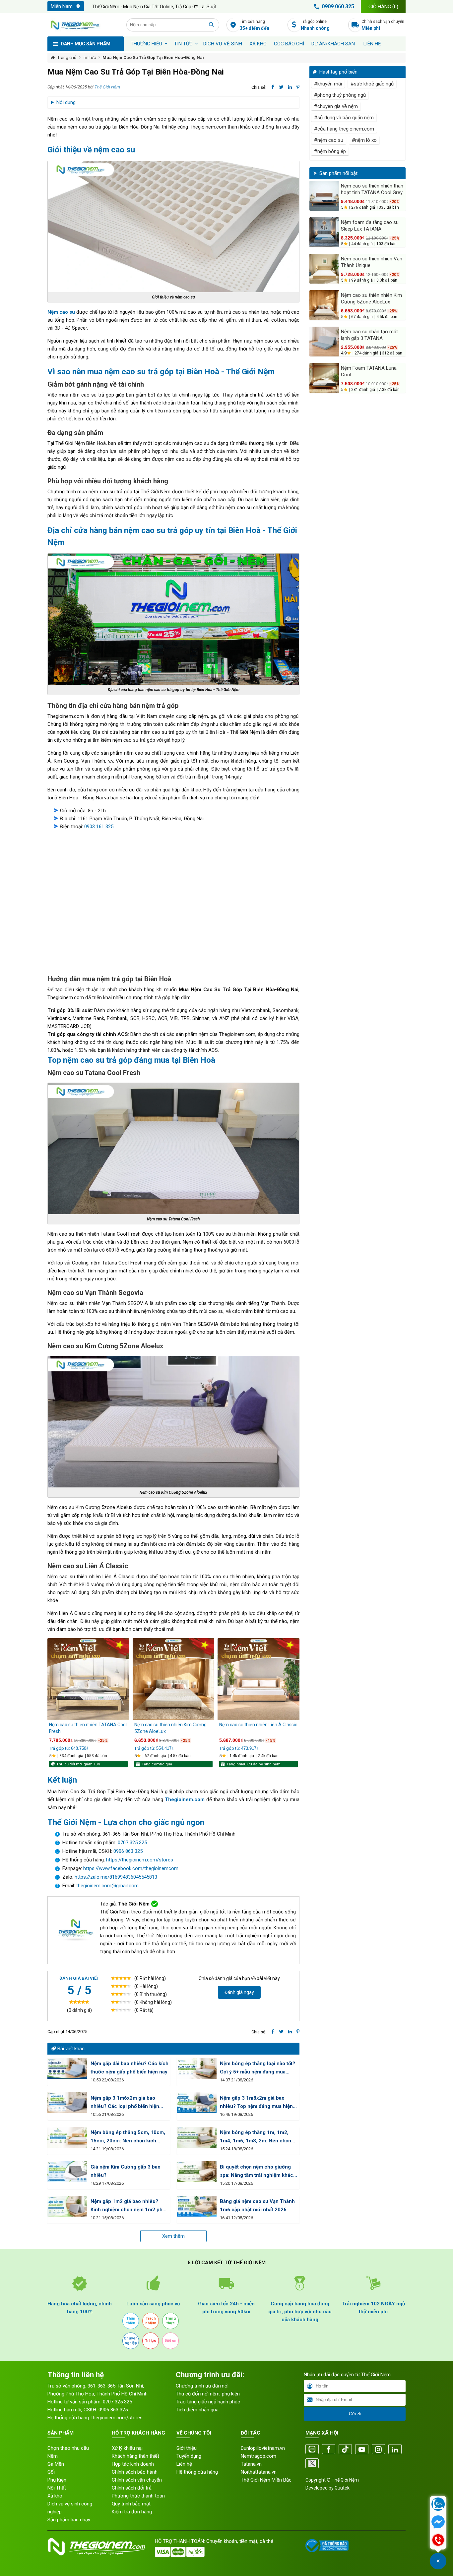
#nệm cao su (329, 140)
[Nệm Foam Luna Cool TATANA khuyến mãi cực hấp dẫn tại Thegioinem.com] (324, 378)
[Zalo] (312, 2450)
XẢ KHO (258, 44)
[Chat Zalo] (438, 2505)
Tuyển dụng (189, 2456)
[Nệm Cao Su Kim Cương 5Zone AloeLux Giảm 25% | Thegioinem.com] (174, 1679)
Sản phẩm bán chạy (69, 2520)
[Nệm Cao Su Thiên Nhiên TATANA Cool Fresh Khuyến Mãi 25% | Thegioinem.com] (88, 1679)
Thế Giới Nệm (107, 87)
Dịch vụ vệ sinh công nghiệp (70, 2508)
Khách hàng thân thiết (135, 2456)
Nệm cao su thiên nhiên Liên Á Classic (258, 1725)
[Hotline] (438, 2541)
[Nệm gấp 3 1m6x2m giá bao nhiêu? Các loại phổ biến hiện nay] (67, 2103)
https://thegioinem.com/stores (140, 1860)
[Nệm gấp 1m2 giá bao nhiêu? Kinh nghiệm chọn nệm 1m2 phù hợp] (67, 2206)
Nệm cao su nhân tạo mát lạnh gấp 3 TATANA (369, 335)
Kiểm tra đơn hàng (132, 2512)
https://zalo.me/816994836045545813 (115, 1877)
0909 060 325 (338, 6)
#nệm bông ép (330, 151)
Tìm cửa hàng (255, 25)
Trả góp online (315, 25)
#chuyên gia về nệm (336, 106)
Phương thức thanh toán (138, 2496)
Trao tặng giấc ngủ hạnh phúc (208, 2402)
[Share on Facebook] (273, 87)
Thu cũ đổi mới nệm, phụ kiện (208, 2394)
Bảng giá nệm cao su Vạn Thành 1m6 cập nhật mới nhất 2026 (257, 2205)
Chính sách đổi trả (132, 2488)
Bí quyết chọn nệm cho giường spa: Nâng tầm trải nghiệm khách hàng (258, 2172)
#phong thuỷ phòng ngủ (340, 95)
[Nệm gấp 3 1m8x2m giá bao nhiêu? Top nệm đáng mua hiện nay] (197, 2103)
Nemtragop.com (259, 2456)
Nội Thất (57, 2488)
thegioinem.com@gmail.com (107, 1886)
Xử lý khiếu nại (127, 2448)
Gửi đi (355, 2414)
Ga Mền (56, 2464)
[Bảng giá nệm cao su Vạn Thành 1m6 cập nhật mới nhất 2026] (197, 2206)
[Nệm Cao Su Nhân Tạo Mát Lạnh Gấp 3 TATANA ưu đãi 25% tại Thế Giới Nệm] (324, 342)
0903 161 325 (99, 827)
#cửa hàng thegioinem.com (344, 129)
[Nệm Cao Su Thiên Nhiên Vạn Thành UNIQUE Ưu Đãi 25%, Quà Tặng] (324, 269)
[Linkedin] (395, 2450)
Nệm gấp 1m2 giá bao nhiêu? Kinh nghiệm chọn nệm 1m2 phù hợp (128, 2206)
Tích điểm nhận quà (197, 2410)
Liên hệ (372, 44)
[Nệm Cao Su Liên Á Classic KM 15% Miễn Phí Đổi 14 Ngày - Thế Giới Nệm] (259, 1679)
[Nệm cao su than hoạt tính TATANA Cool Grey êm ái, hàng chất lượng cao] (324, 196)
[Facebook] (329, 2450)
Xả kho (55, 2496)
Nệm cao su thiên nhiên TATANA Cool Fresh (88, 1728)
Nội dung (66, 102)
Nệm (53, 2456)
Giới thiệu (187, 2448)
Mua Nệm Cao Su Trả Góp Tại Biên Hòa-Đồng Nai (153, 57)
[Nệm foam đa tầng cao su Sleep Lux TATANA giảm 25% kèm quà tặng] (324, 232)
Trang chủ (67, 57)
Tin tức (183, 44)
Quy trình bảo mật (131, 2504)
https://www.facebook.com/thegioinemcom (131, 1868)
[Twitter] (312, 2464)
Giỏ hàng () (383, 7)
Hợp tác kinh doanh (133, 2464)
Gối (51, 2472)
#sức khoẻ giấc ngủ (372, 84)
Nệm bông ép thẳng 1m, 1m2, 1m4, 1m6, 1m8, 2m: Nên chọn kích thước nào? (256, 2137)
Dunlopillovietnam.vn (263, 2448)
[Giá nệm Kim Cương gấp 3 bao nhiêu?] (67, 2172)
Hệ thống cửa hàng (197, 2472)
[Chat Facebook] (438, 2523)
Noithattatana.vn (259, 2472)
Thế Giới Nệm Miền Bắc (266, 2480)
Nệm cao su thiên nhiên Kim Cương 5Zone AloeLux (170, 1728)
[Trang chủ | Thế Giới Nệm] (83, 25)
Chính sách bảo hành (135, 2472)
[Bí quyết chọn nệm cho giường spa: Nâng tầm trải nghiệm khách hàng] (197, 2172)
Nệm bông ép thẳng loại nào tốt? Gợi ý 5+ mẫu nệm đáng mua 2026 (258, 2068)
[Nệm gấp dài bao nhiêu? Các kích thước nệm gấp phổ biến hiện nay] (67, 2068)
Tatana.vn (251, 2464)
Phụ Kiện (57, 2480)
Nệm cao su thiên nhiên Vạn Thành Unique (372, 262)
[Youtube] (362, 2450)
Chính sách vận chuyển (383, 25)
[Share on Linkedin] (290, 87)
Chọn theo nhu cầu (68, 2448)
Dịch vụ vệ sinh (223, 44)
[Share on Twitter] (281, 87)
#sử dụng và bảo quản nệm (344, 118)
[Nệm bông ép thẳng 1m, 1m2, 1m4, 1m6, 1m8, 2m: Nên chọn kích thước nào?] (197, 2137)
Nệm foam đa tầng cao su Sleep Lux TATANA (370, 226)
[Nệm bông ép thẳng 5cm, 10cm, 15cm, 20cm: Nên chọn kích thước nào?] (67, 2137)
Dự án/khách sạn (333, 44)
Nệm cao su (61, 312)
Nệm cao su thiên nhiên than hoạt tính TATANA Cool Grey (372, 189)
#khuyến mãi (328, 84)
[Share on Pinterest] (298, 87)
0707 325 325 (132, 1843)
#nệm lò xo (364, 140)
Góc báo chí (289, 44)
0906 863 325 (128, 1851)
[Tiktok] (345, 2450)
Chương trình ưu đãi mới (202, 2386)
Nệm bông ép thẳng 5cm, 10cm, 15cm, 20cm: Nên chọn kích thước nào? (128, 2137)
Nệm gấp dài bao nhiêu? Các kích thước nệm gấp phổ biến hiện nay (129, 2068)
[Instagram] (378, 2450)
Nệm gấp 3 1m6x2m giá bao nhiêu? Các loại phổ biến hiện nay (125, 2103)
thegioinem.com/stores (117, 2418)
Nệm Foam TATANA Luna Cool (369, 371)
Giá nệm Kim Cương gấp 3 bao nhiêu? (126, 2171)
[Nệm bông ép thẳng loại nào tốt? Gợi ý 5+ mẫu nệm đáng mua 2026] (197, 2068)
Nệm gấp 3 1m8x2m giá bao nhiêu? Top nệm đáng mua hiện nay (256, 2103)
